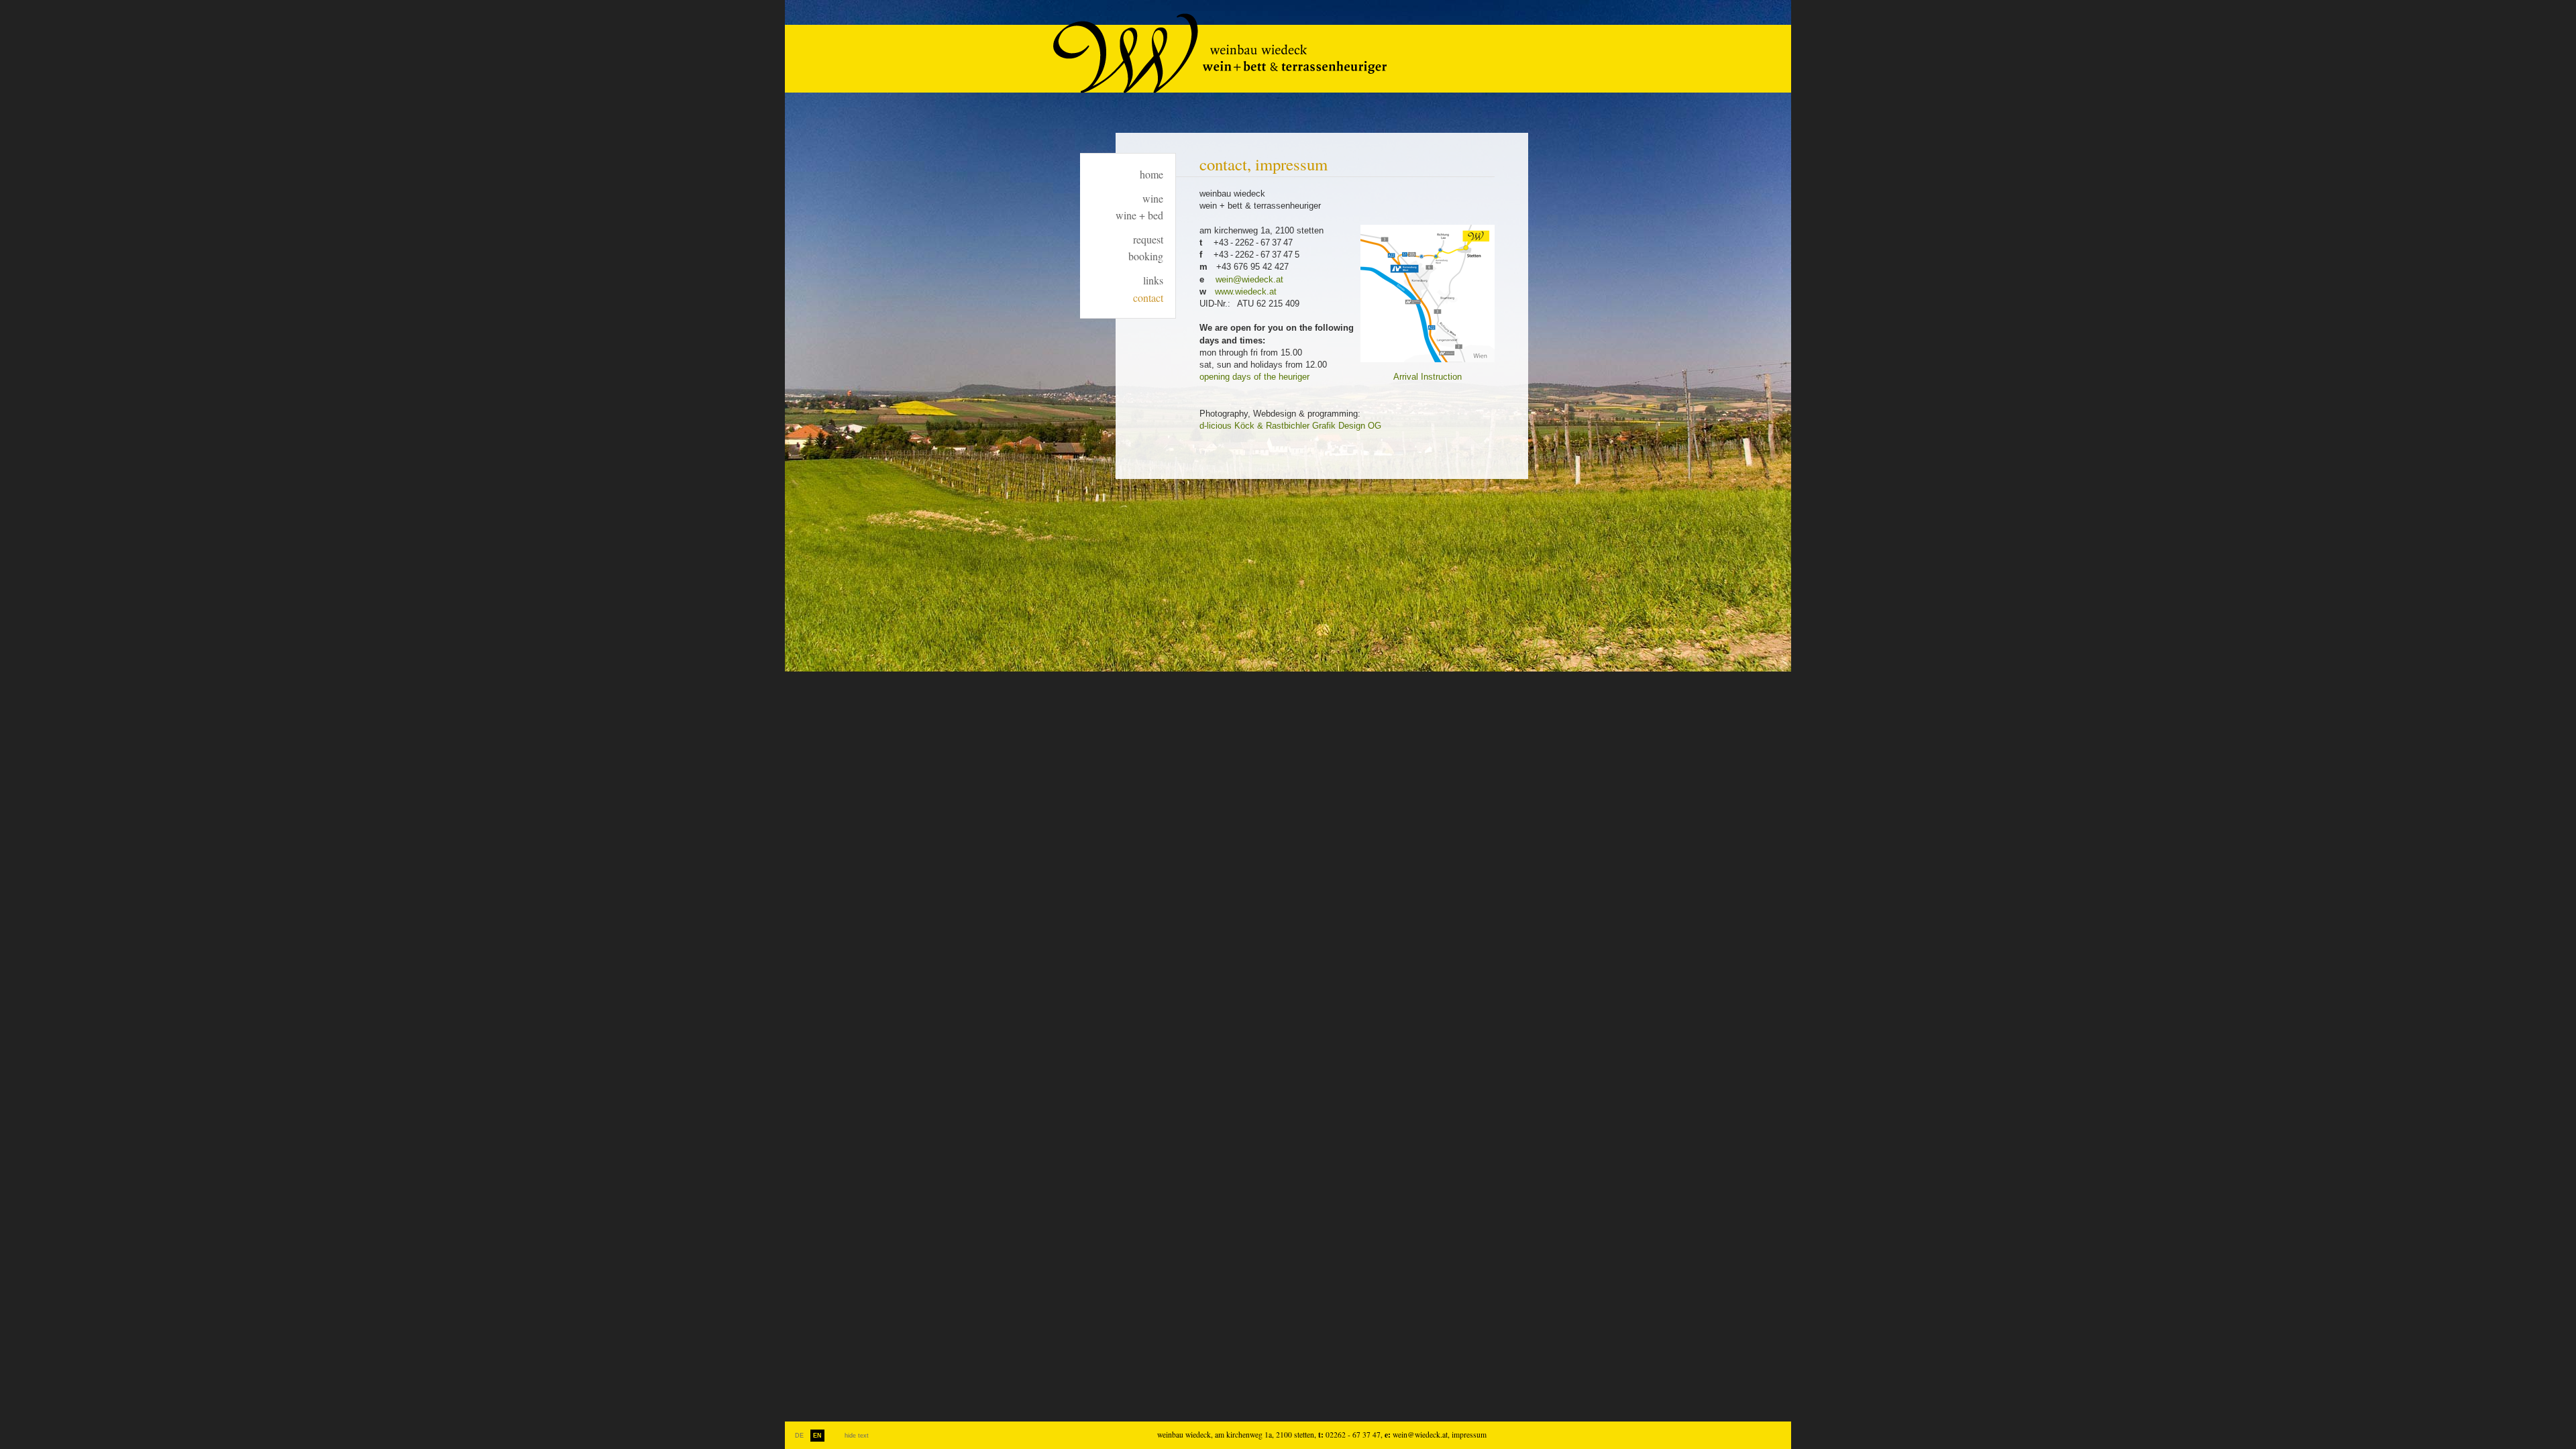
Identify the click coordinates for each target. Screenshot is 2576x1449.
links (1153, 280)
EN (817, 1436)
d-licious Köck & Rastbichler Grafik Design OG (1290, 426)
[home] (1220, 91)
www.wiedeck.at (1246, 291)
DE (799, 1436)
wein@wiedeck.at (1249, 279)
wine (1153, 198)
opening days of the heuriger (1254, 377)
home (1151, 174)
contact (1148, 298)
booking (1146, 256)
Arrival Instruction (1428, 377)
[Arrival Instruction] (1428, 368)
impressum (1469, 1435)
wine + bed (1139, 215)
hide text (857, 1436)
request (1148, 239)
